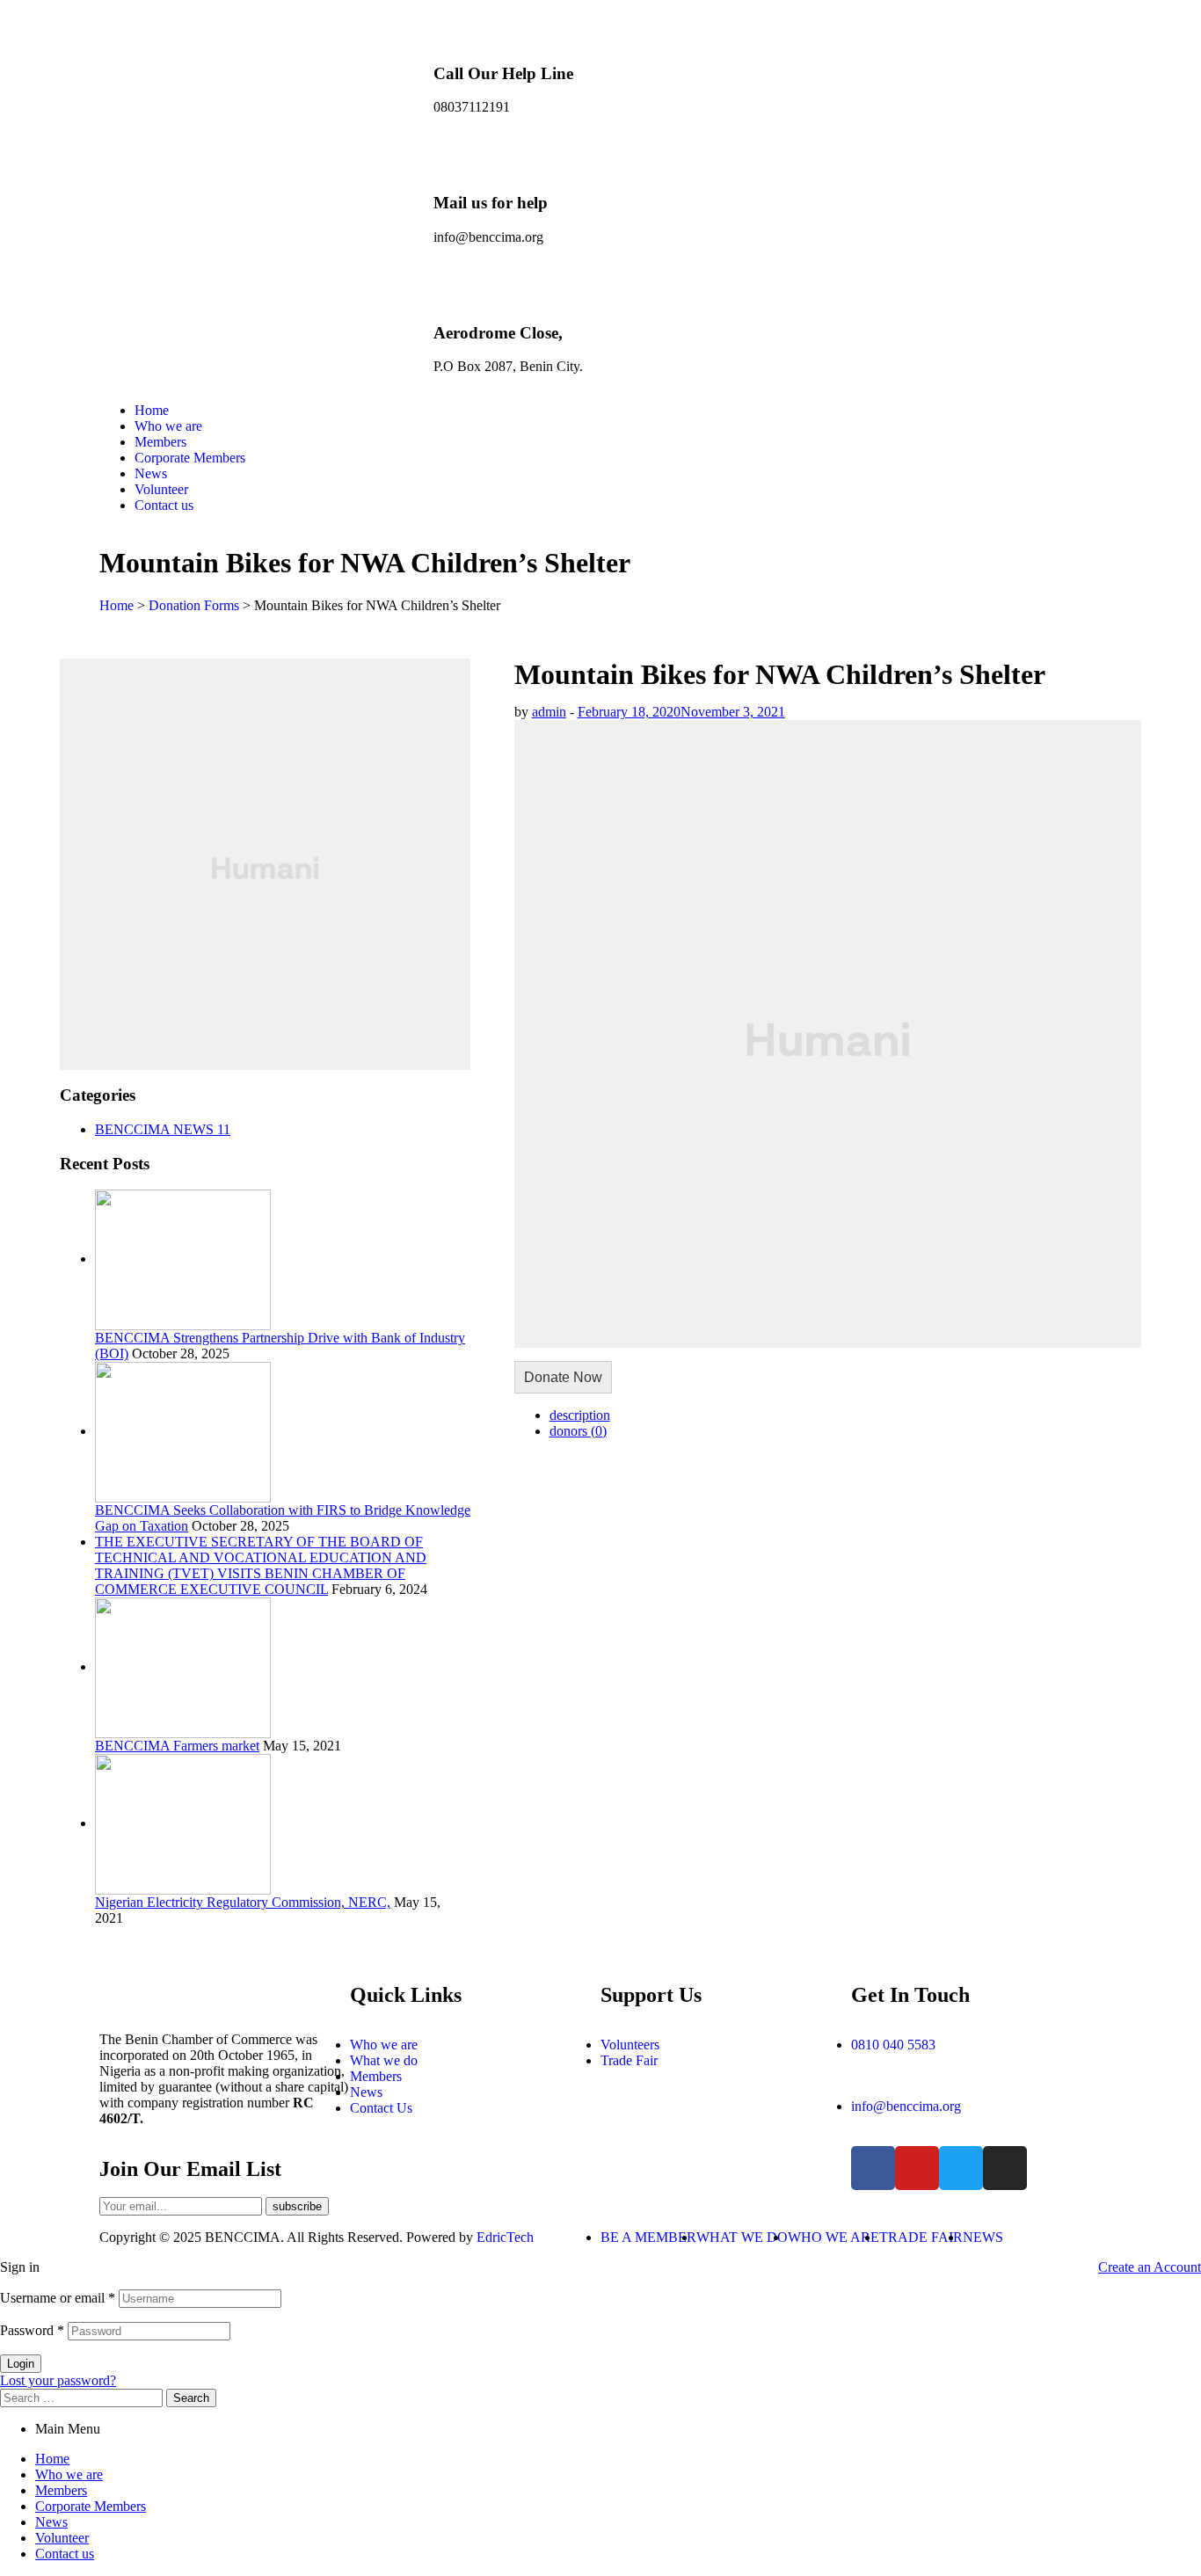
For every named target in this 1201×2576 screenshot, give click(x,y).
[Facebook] (873, 2168)
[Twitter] (961, 2168)
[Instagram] (1005, 2168)
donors (578, 1431)
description (580, 1415)
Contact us (65, 2554)
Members (61, 2490)
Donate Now (563, 1377)
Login (21, 2364)
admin (549, 712)
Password (32, 2330)
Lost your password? (58, 2380)
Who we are (69, 2474)
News (51, 2522)
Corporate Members (91, 2506)
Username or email (58, 2298)
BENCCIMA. (244, 2237)
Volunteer (62, 2538)
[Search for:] (83, 2397)
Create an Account (1150, 2267)
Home (52, 2459)
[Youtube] (917, 2168)
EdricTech (505, 2237)
